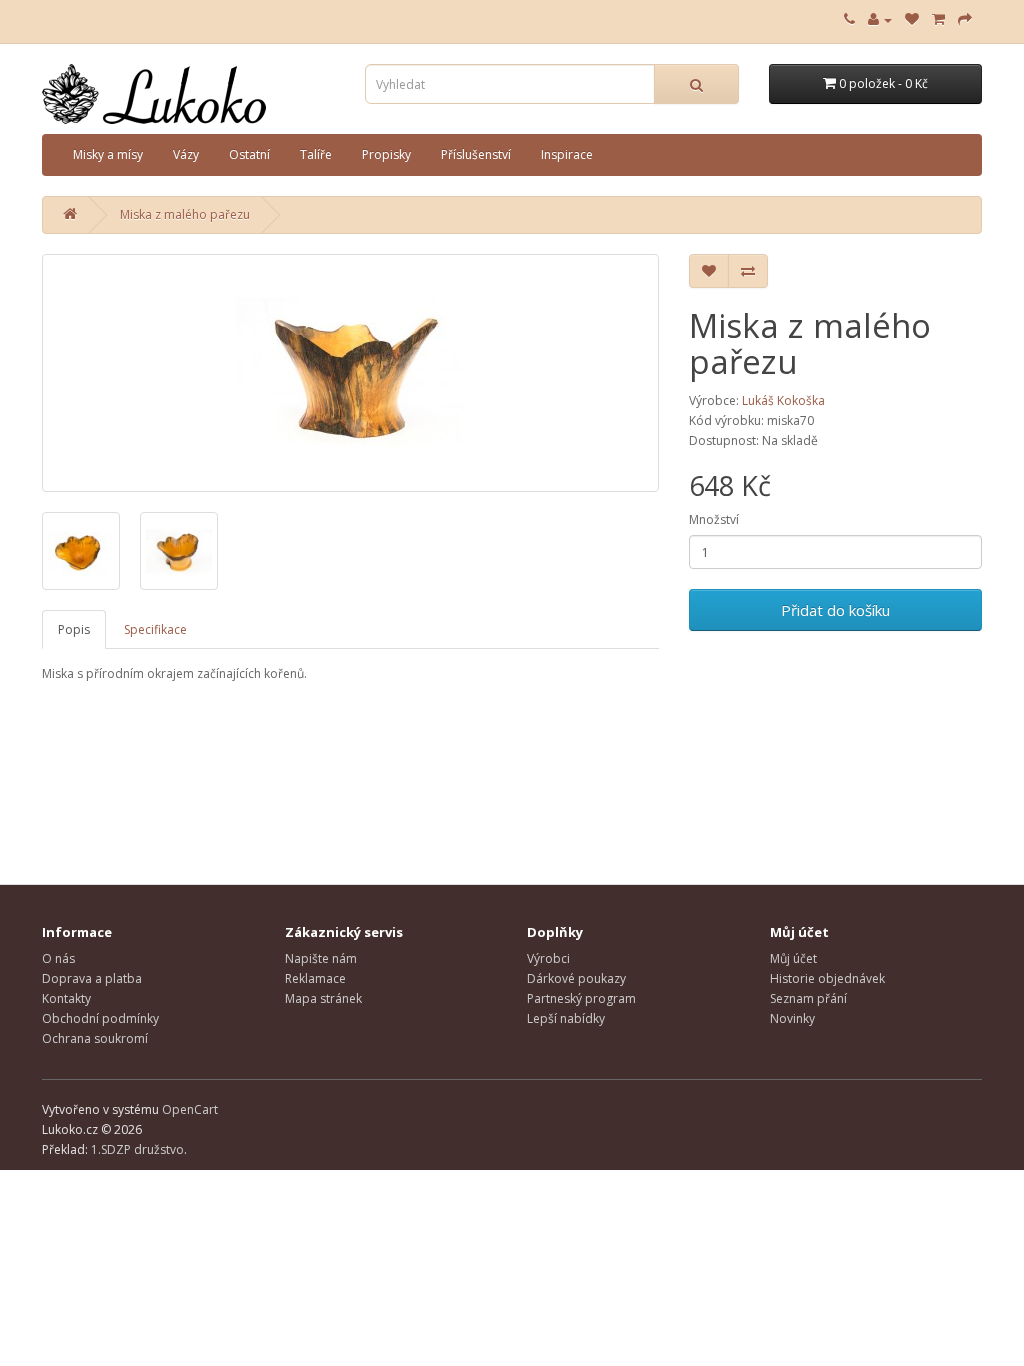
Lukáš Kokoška (783, 400)
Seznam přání (808, 998)
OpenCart (190, 1109)
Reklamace (315, 978)
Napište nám (321, 958)
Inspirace (567, 154)
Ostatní (249, 154)
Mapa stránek (323, 998)
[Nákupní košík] (938, 19)
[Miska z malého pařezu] (350, 373)
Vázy (186, 154)
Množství (714, 519)
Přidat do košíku (835, 610)
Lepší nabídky (566, 1018)
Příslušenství (476, 154)
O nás (58, 958)
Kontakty (66, 998)
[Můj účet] (880, 19)
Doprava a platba (92, 978)
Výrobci (548, 958)
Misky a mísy (108, 154)
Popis (74, 629)
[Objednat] (965, 19)
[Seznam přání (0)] (912, 19)
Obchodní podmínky (100, 1018)
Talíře (316, 154)
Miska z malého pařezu (185, 214)
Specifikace (155, 629)
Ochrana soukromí (95, 1038)
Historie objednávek (827, 978)
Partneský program (581, 998)
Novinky (792, 1018)
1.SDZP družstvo (137, 1149)
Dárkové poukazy (576, 978)
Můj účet (793, 958)
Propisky (386, 154)
